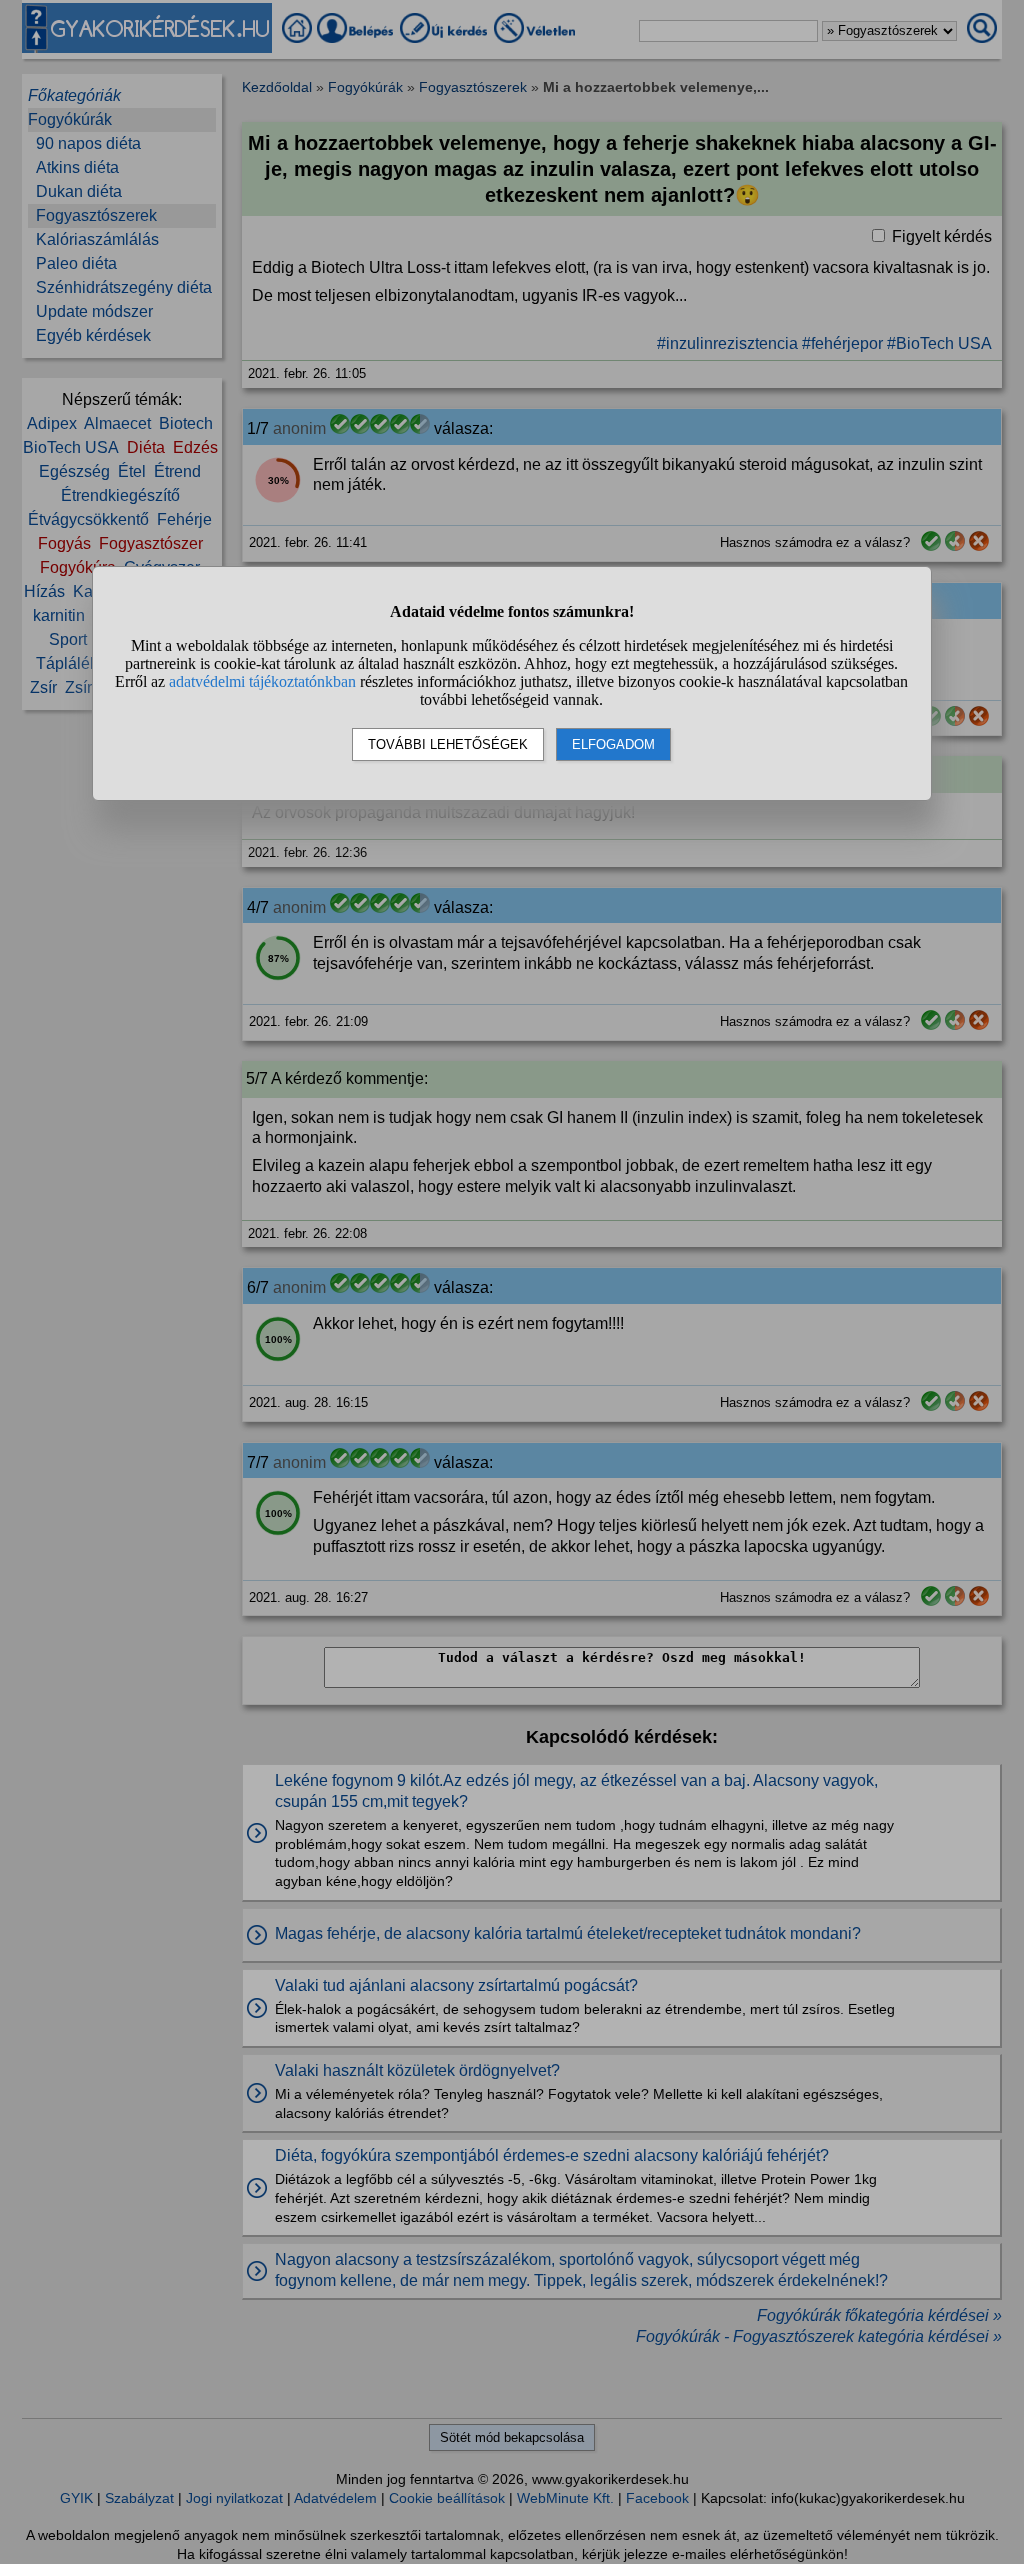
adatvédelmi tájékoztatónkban (262, 681)
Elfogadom (613, 744)
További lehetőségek (448, 744)
